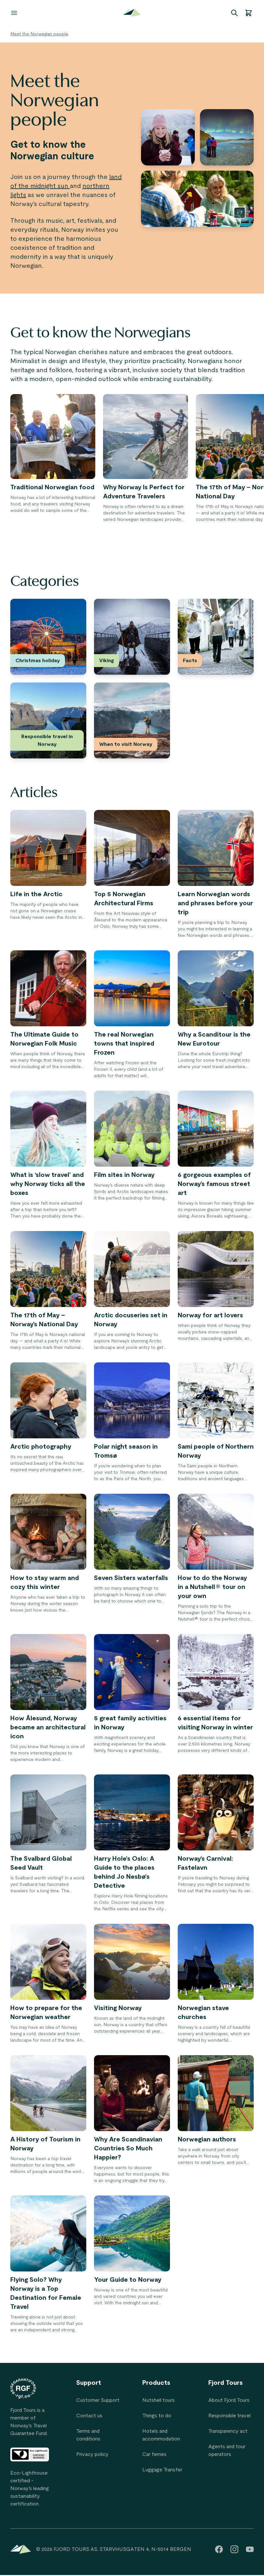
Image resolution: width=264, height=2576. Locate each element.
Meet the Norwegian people (39, 34)
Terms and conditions (88, 2435)
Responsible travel (229, 2416)
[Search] (234, 13)
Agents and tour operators (227, 2450)
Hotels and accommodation (161, 2435)
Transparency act (228, 2431)
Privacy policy (92, 2454)
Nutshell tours (159, 2400)
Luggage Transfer (162, 2470)
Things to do (157, 2416)
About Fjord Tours (229, 2400)
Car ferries (154, 2454)
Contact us (89, 2416)
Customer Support (98, 2400)
